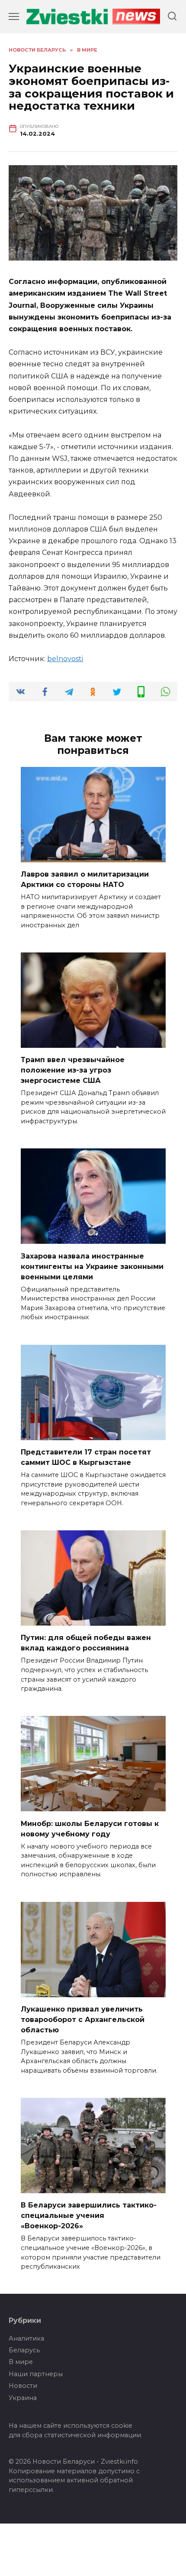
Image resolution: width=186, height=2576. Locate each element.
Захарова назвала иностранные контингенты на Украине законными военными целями (92, 1266)
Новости (23, 2386)
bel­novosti (65, 659)
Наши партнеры (36, 2374)
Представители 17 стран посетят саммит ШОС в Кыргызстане (86, 1457)
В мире (21, 2362)
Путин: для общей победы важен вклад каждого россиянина (86, 1643)
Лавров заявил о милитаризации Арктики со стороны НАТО (85, 879)
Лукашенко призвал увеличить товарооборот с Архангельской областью (83, 2020)
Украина (23, 2398)
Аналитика (26, 2338)
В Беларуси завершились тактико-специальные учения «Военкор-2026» (89, 2216)
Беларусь (24, 2350)
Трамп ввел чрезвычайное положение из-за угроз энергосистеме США (73, 1070)
